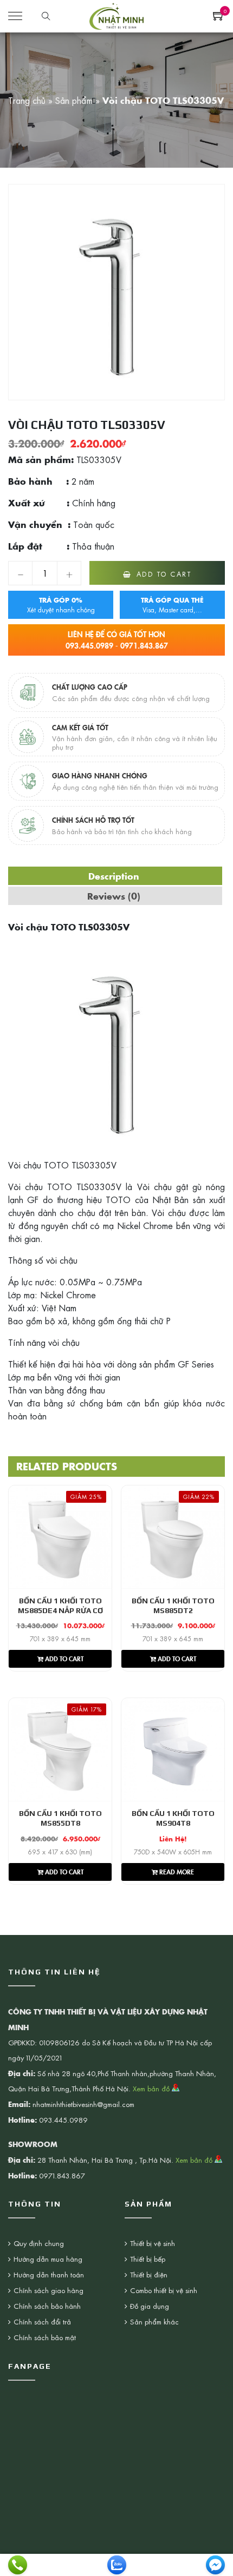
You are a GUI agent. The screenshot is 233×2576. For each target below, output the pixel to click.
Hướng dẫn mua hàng (48, 2259)
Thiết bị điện (149, 2274)
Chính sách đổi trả (42, 2321)
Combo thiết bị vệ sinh (164, 2290)
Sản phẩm (74, 100)
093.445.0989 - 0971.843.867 (117, 640)
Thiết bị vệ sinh (153, 2243)
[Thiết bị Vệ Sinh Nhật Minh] (116, 15)
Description (114, 876)
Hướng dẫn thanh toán (49, 2274)
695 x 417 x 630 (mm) (60, 1852)
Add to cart (164, 574)
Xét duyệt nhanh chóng (61, 605)
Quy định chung (39, 2243)
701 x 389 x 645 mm (60, 1639)
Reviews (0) (114, 896)
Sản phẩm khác (154, 2321)
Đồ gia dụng (150, 2306)
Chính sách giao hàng (48, 2290)
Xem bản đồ (152, 2088)
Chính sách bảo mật (45, 2337)
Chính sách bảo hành (47, 2306)
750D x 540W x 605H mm (173, 1852)
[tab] (114, 876)
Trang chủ (27, 100)
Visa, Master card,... (172, 605)
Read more (176, 1871)
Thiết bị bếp (148, 2259)
